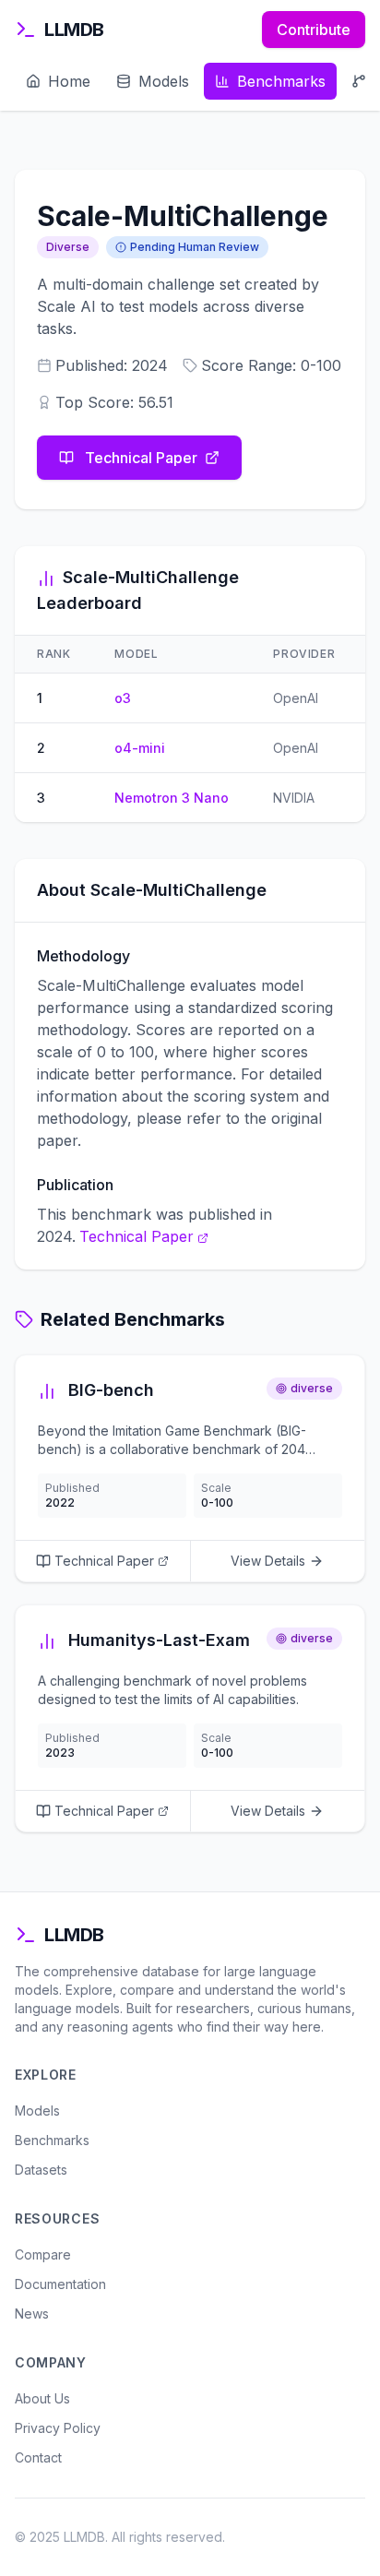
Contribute (314, 30)
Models (37, 2111)
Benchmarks (52, 2140)
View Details (268, 1561)
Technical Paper (141, 458)
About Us (42, 2398)
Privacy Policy (58, 2428)
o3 (123, 698)
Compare (43, 2254)
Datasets (41, 2170)
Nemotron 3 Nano (172, 798)
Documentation (60, 2284)
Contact (38, 2457)
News (32, 2314)
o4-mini (140, 748)
